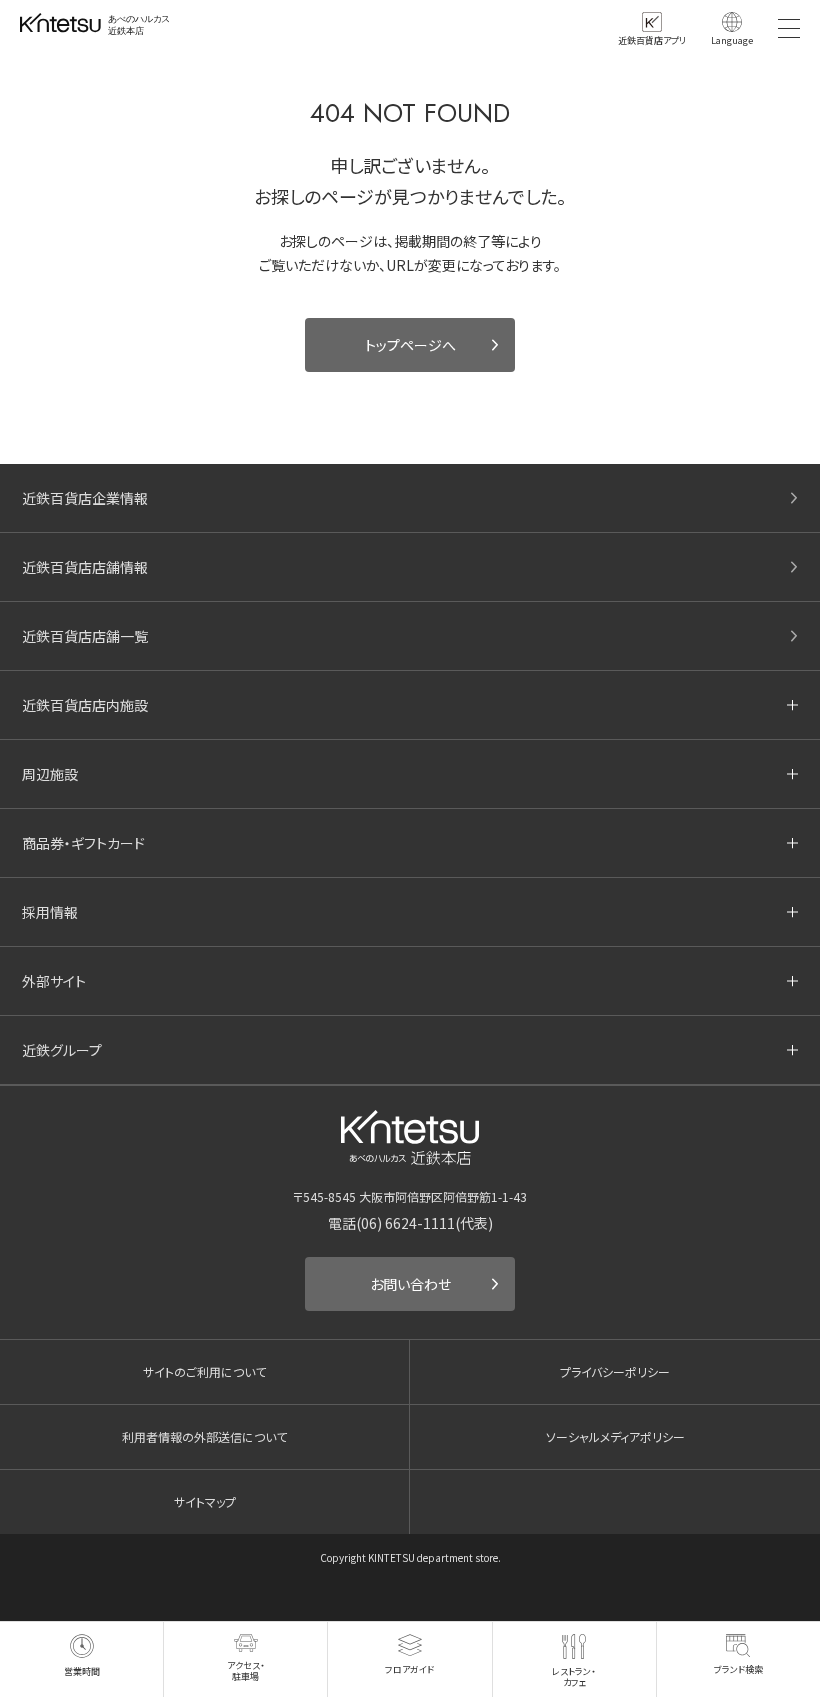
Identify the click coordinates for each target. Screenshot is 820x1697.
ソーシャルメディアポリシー (615, 1436)
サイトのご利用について (204, 1371)
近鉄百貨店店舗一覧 (85, 636)
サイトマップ (205, 1501)
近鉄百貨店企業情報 (85, 498)
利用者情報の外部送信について (204, 1436)
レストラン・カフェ (574, 1677)
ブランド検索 (738, 1669)
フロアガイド (409, 1669)
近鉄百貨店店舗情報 (85, 567)
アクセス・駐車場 (246, 1670)
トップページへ (410, 345)
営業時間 (82, 1671)
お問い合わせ (410, 1284)
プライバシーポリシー (615, 1371)
